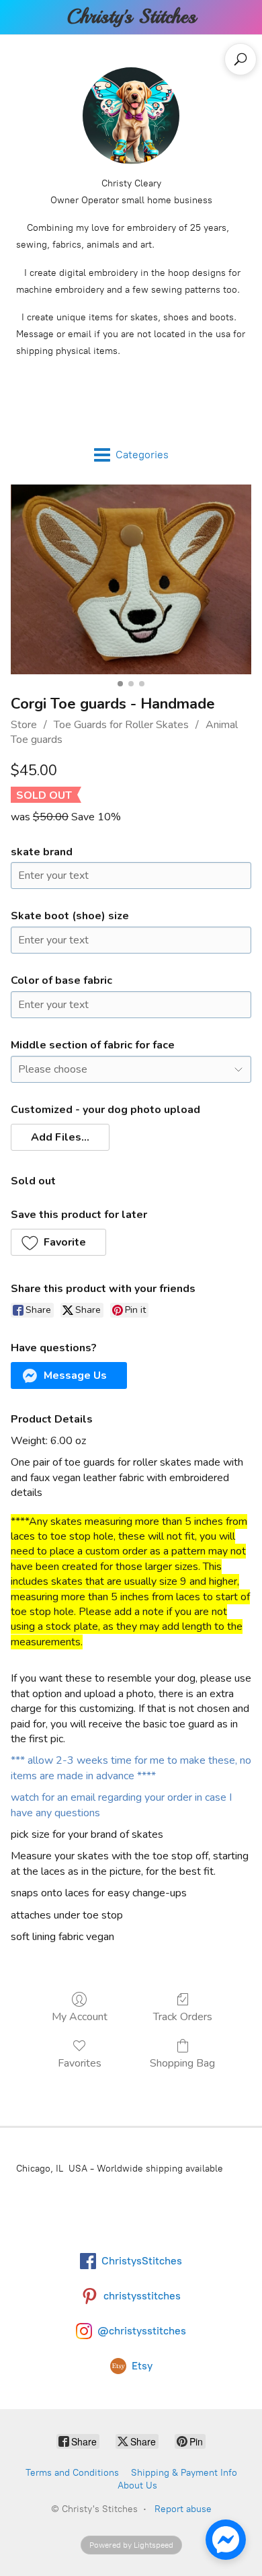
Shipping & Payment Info (184, 2473)
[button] (60, 1137)
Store (24, 725)
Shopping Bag (182, 2063)
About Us (137, 2485)
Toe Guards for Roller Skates (121, 725)
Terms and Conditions (72, 2473)
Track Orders (183, 2016)
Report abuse (183, 2509)
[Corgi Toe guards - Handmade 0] (131, 580)
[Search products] (241, 59)
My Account (80, 2016)
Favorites (80, 2063)
